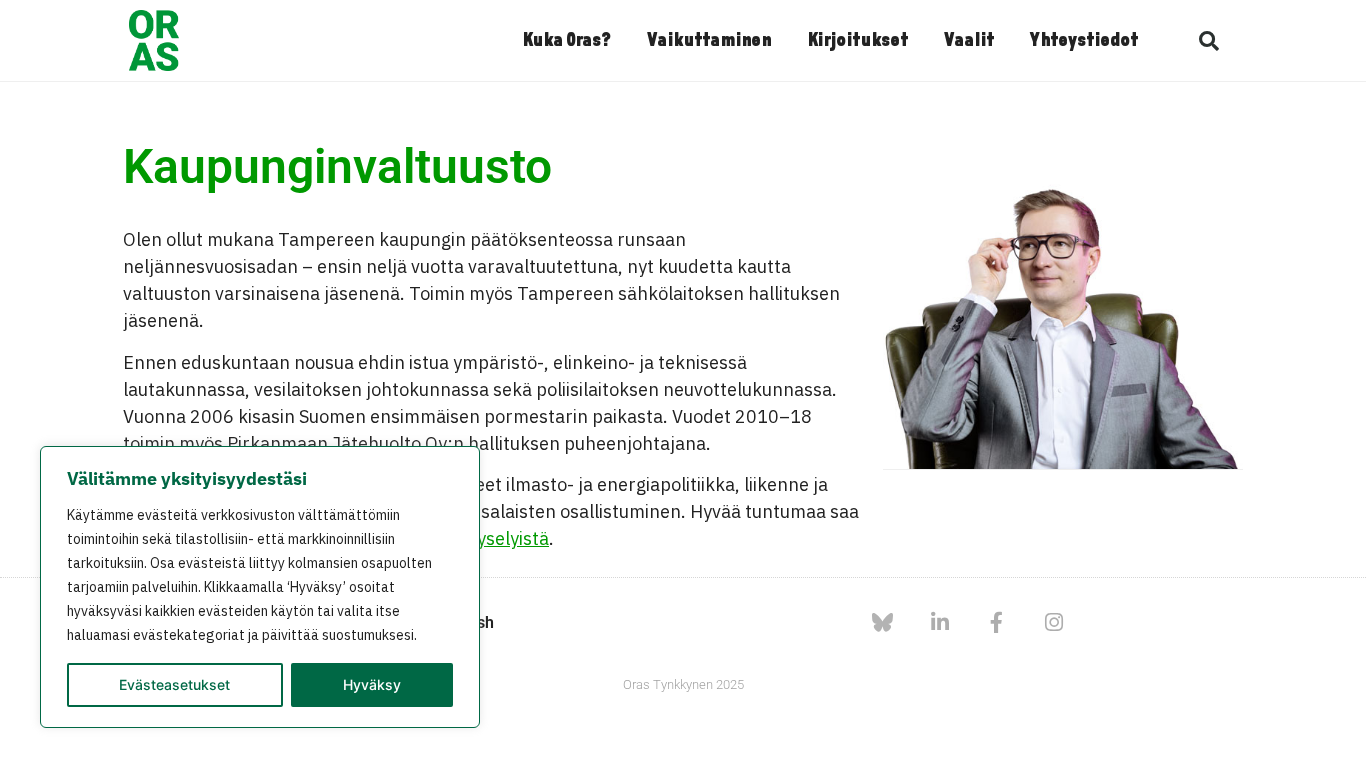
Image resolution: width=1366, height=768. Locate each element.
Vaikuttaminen (709, 41)
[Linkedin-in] (939, 622)
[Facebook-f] (996, 622)
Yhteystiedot (1084, 41)
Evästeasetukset (174, 684)
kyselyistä (508, 538)
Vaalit (969, 41)
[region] (260, 587)
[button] (1209, 41)
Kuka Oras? (566, 41)
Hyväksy (372, 684)
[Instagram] (1053, 622)
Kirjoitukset (857, 41)
